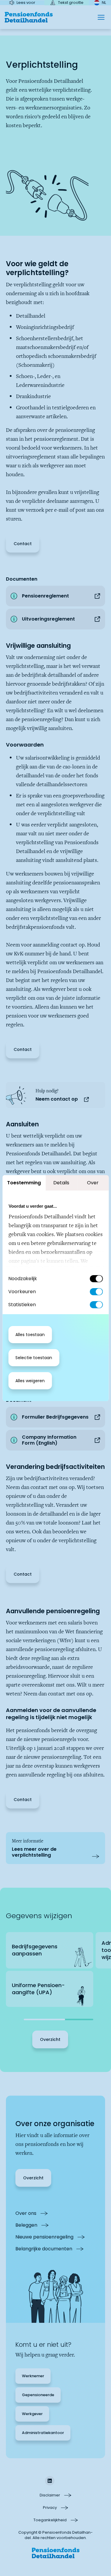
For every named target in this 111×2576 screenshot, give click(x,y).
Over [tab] (93, 1183)
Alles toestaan (30, 1335)
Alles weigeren (30, 1381)
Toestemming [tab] (24, 1183)
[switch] (96, 1292)
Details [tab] (61, 1183)
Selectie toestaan (34, 1358)
